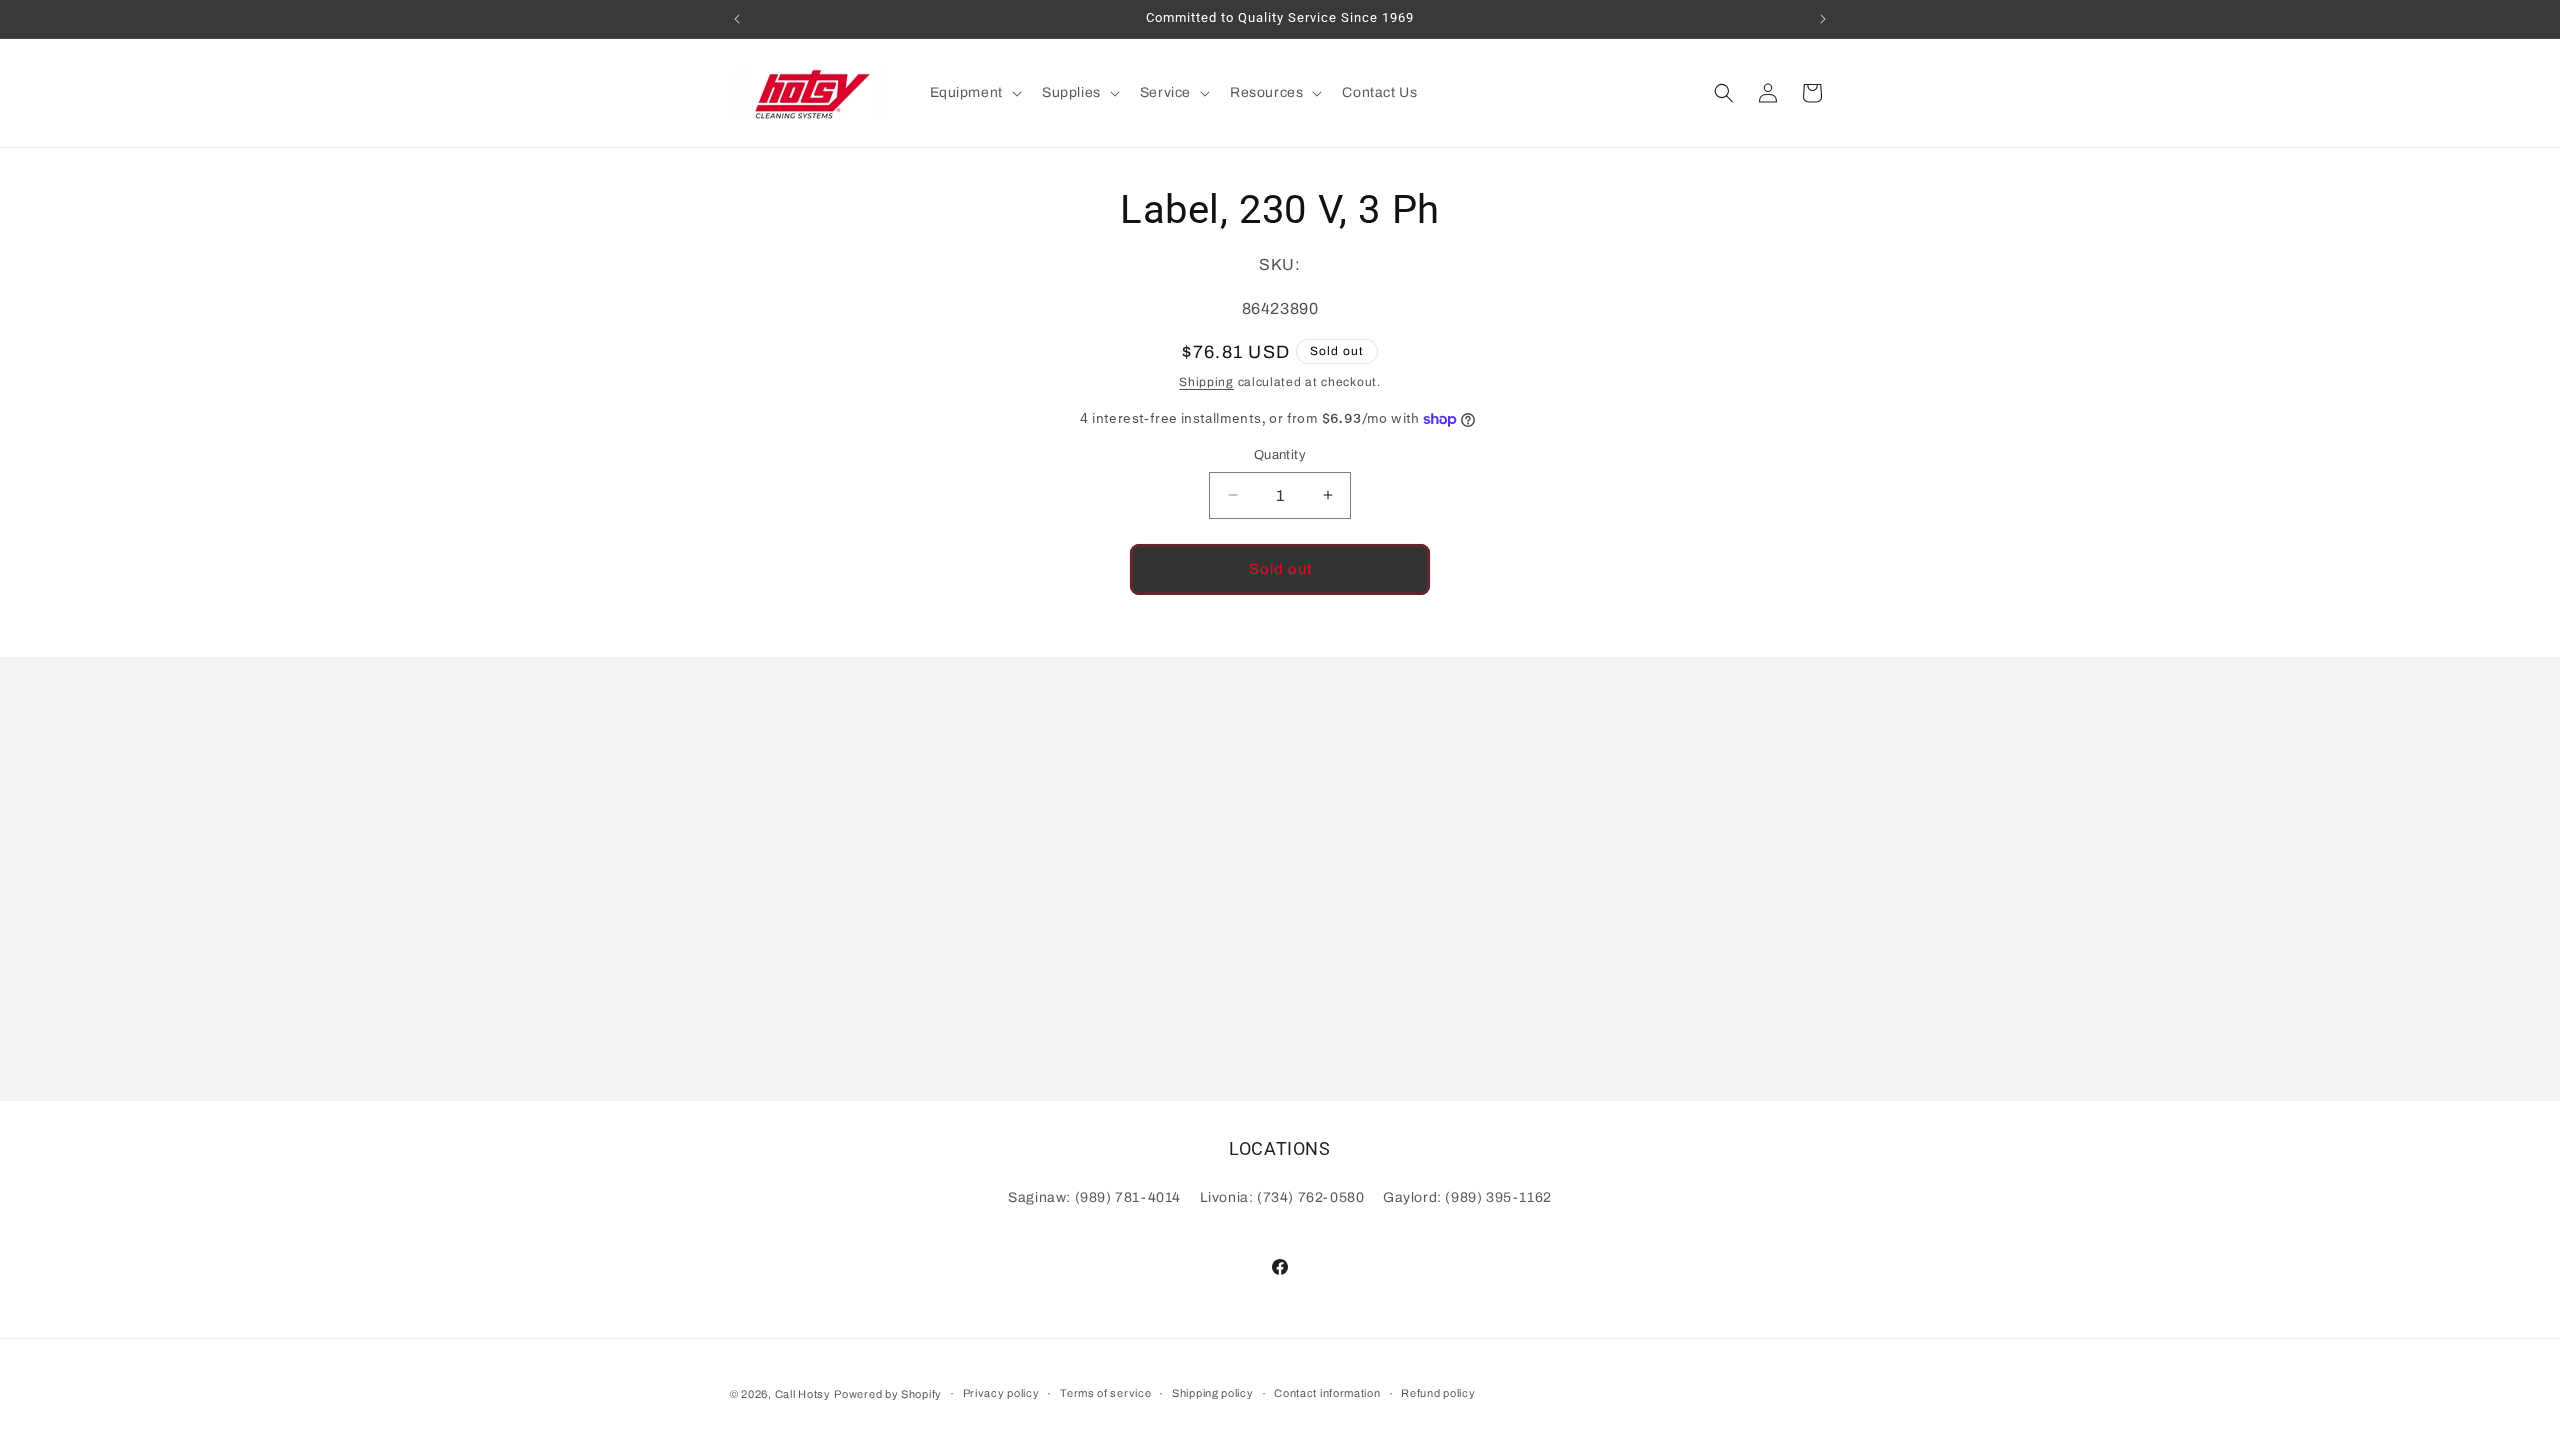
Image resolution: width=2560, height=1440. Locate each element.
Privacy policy (1001, 1393)
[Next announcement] (1823, 19)
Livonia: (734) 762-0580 (1282, 1197)
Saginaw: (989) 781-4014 (1094, 1197)
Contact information (1327, 1393)
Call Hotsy (803, 1394)
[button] (974, 93)
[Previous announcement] (737, 19)
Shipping (1206, 382)
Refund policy (1438, 1393)
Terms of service (1105, 1393)
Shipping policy (1213, 1393)
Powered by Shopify (888, 1394)
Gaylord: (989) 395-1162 (1467, 1197)
